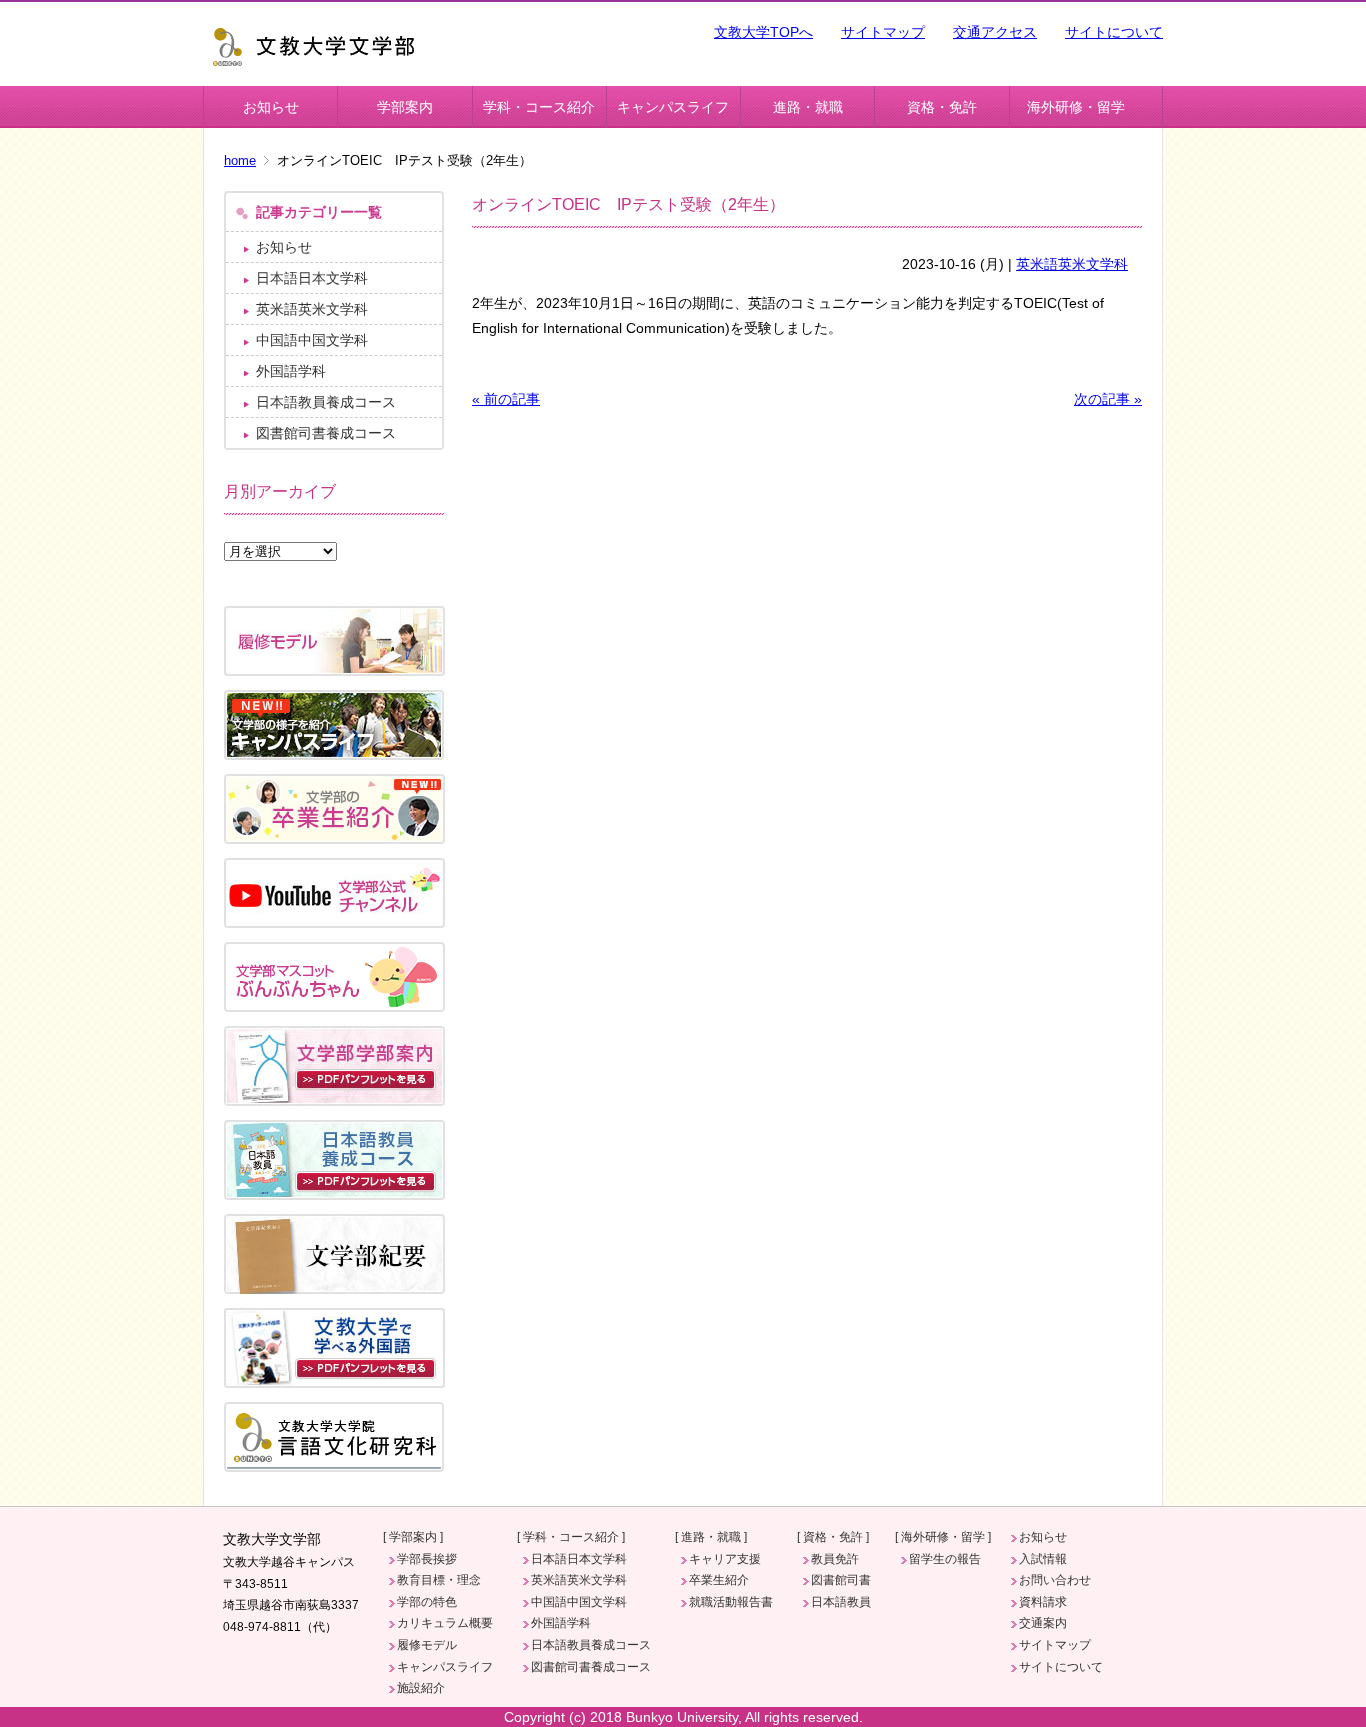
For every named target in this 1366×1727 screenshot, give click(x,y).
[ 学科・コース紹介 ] (571, 1537)
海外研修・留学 (1076, 107)
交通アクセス (995, 32)
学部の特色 (427, 1602)
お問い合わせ (1055, 1580)
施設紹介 (421, 1688)
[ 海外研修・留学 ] (943, 1537)
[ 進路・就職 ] (711, 1537)
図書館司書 (841, 1580)
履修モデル (427, 1645)
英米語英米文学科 (1072, 264)
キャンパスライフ (673, 107)
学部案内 (405, 107)
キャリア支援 (725, 1559)
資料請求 (1043, 1602)
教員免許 (835, 1559)
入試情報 (1043, 1559)
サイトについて (1114, 32)
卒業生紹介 (719, 1580)
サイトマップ (883, 32)
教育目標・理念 (439, 1580)
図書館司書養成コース (326, 433)
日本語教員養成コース (326, 402)
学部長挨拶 (427, 1559)
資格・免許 (942, 107)
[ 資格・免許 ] (833, 1537)
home (240, 160)
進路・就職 (808, 107)
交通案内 (1043, 1623)
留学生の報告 (945, 1559)
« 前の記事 (506, 399)
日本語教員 (841, 1602)
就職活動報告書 (731, 1602)
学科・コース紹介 (539, 107)
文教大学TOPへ (763, 32)
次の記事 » (1108, 399)
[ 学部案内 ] (413, 1537)
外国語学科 (291, 371)
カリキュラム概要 (445, 1623)
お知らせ (271, 107)
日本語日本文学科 (312, 278)
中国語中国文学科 (312, 340)
